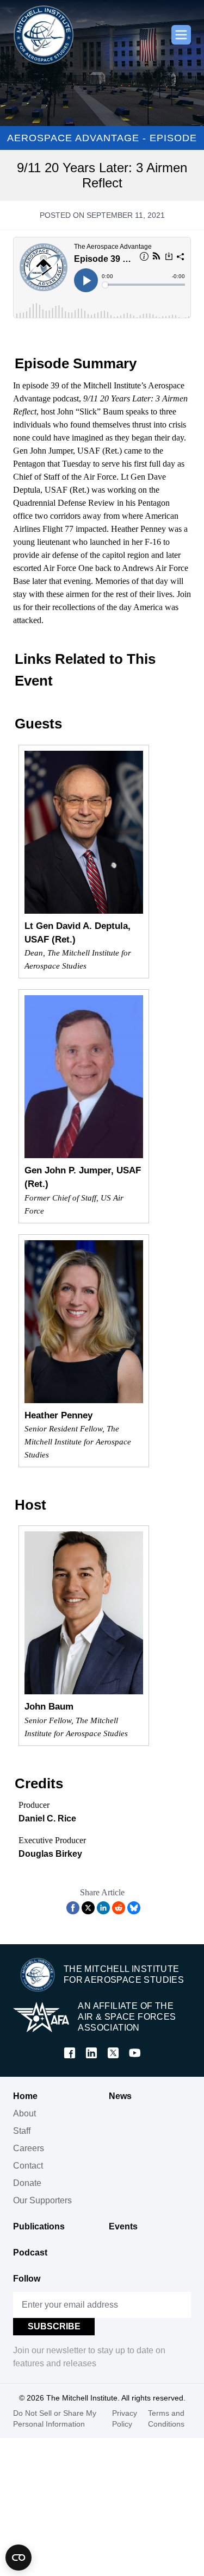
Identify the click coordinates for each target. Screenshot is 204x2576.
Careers (29, 2148)
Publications (39, 2226)
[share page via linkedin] (103, 1908)
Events (123, 2226)
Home (25, 2096)
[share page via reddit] (119, 1908)
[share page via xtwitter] (88, 1908)
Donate (27, 2183)
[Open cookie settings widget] (18, 2558)
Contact (28, 2166)
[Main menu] (181, 35)
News (120, 2096)
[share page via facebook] (73, 1908)
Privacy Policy (125, 2418)
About (24, 2113)
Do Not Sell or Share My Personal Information (55, 2418)
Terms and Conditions (166, 2418)
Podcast (30, 2253)
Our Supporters (42, 2200)
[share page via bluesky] (134, 1908)
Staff (22, 2131)
